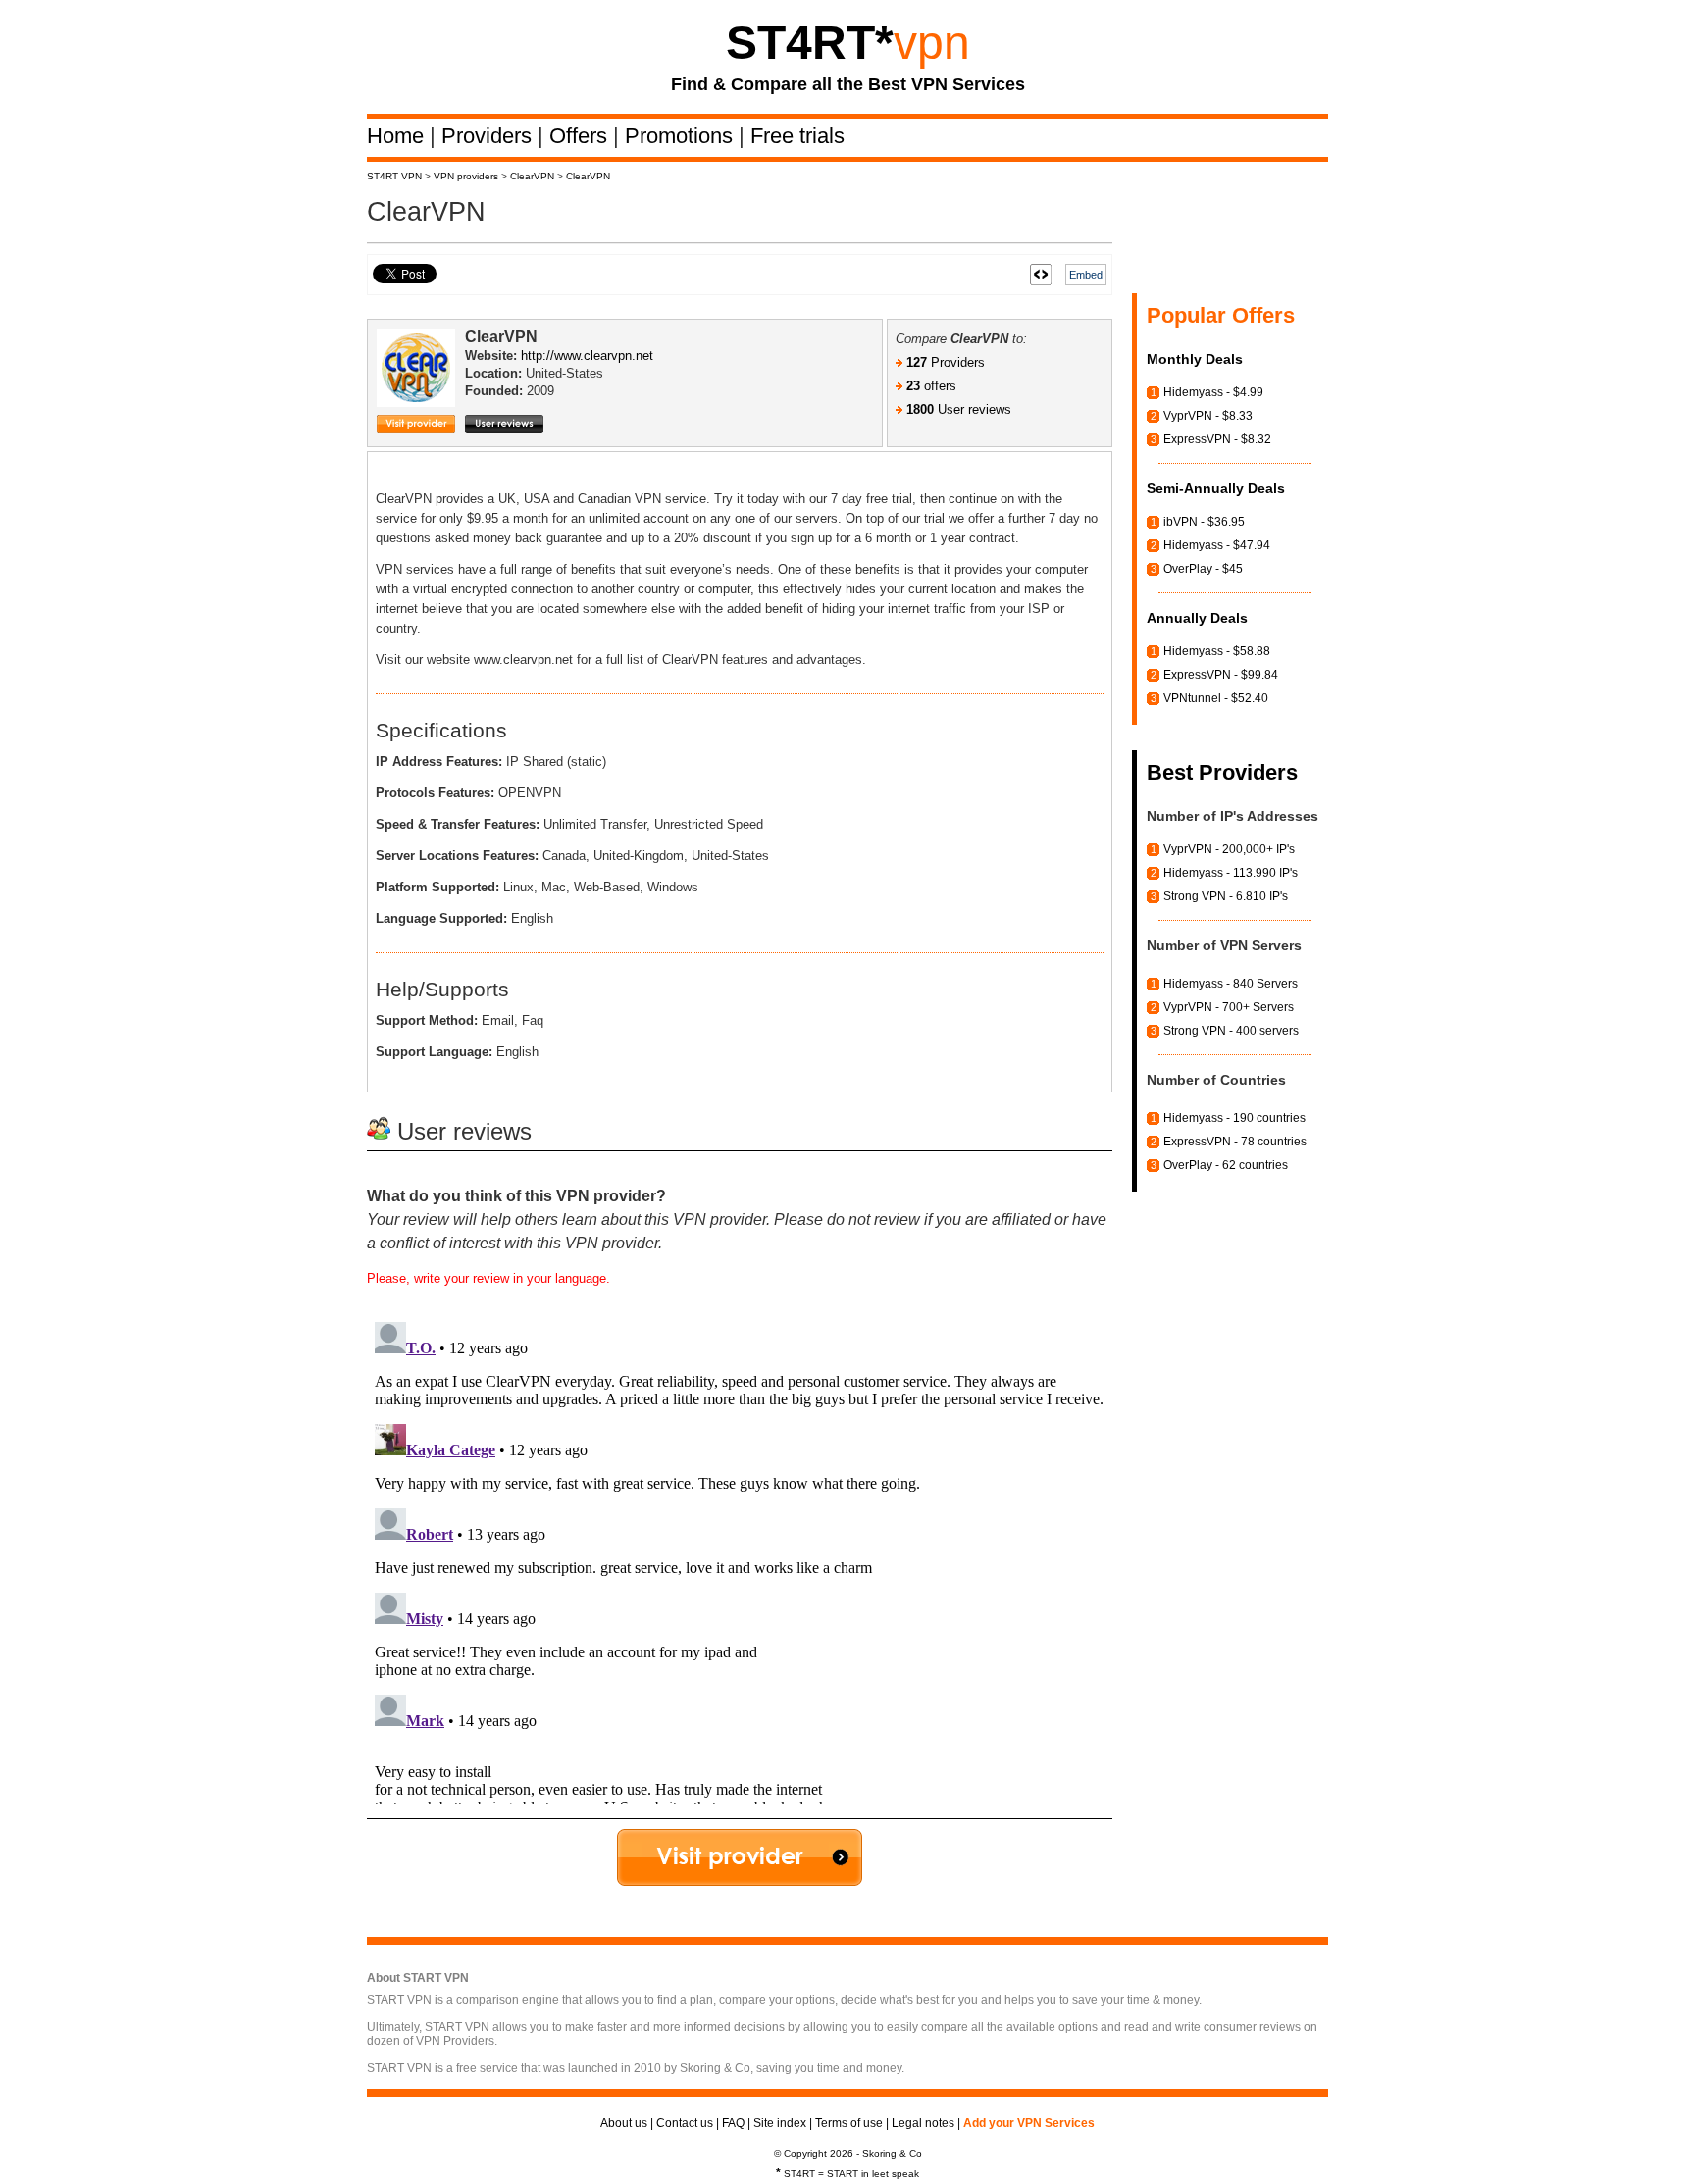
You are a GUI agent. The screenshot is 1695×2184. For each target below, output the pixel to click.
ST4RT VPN (394, 176)
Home (398, 136)
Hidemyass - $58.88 (1217, 651)
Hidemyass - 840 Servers (1231, 984)
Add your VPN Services (1029, 2123)
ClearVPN (532, 176)
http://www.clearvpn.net (587, 356)
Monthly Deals (1195, 359)
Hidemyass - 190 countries (1234, 1118)
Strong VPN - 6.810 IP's (1226, 896)
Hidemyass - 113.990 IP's (1231, 873)
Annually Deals (1197, 618)
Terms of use (849, 2123)
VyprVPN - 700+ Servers (1229, 1007)
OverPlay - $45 (1203, 569)
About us (624, 2123)
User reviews (959, 409)
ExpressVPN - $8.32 (1217, 439)
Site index (780, 2123)
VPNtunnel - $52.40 (1216, 698)
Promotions (682, 136)
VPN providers (466, 176)
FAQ (733, 2123)
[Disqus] (740, 1559)
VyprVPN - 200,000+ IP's (1229, 849)
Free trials (797, 136)
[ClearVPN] (421, 385)
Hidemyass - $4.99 (1213, 392)
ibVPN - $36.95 (1204, 522)
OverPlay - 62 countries (1226, 1165)
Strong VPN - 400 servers (1231, 1031)
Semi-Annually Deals (1216, 488)
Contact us (685, 2123)
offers (931, 386)
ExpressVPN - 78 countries (1235, 1142)
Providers (489, 136)
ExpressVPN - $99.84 (1221, 675)
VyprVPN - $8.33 (1208, 416)
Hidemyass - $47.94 (1217, 545)
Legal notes (923, 2123)
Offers (581, 136)
